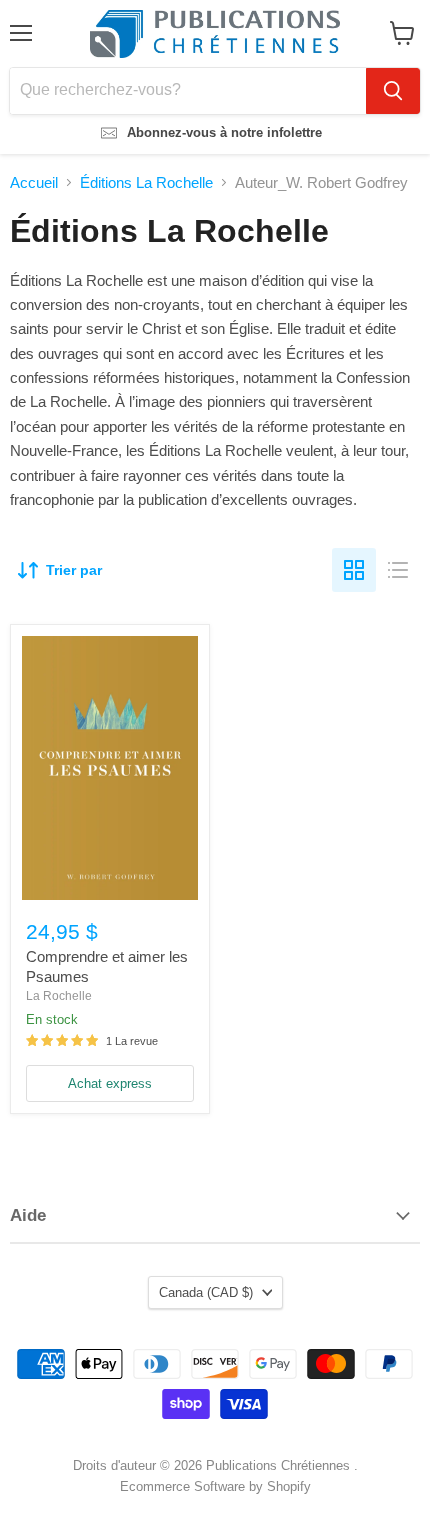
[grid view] (354, 570)
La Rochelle (59, 996)
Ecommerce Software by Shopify (215, 1486)
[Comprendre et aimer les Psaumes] (110, 768)
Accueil (34, 182)
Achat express (110, 1083)
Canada (206, 1292)
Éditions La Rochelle (146, 182)
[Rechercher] (393, 91)
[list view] (398, 570)
